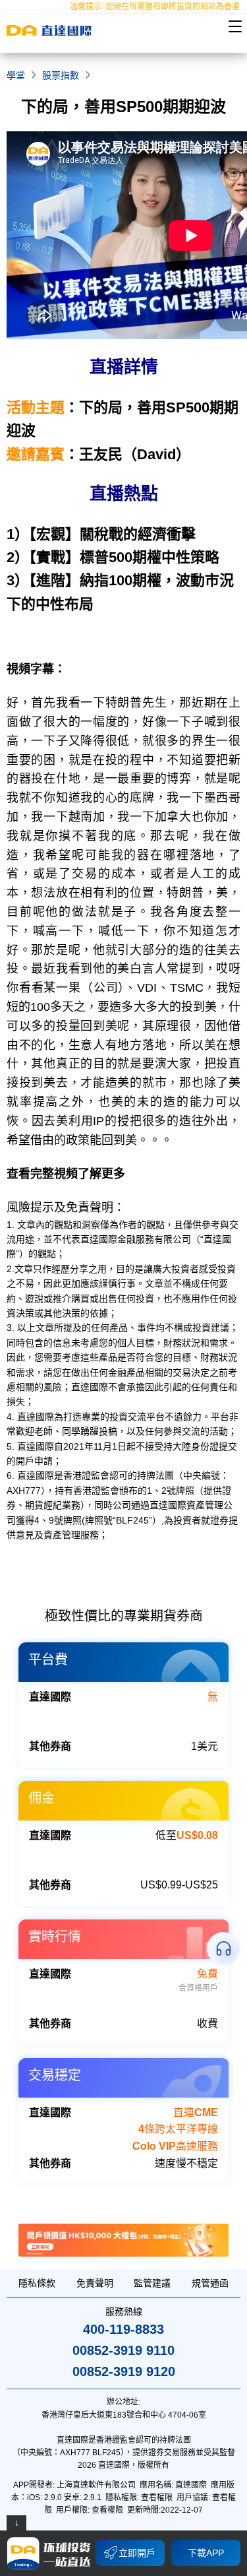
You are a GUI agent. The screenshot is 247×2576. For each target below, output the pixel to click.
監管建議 (152, 2283)
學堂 (16, 75)
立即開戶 (137, 2553)
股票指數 (61, 75)
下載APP (206, 2553)
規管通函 (210, 2283)
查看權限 (157, 2497)
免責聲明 (95, 2283)
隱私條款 (37, 2283)
